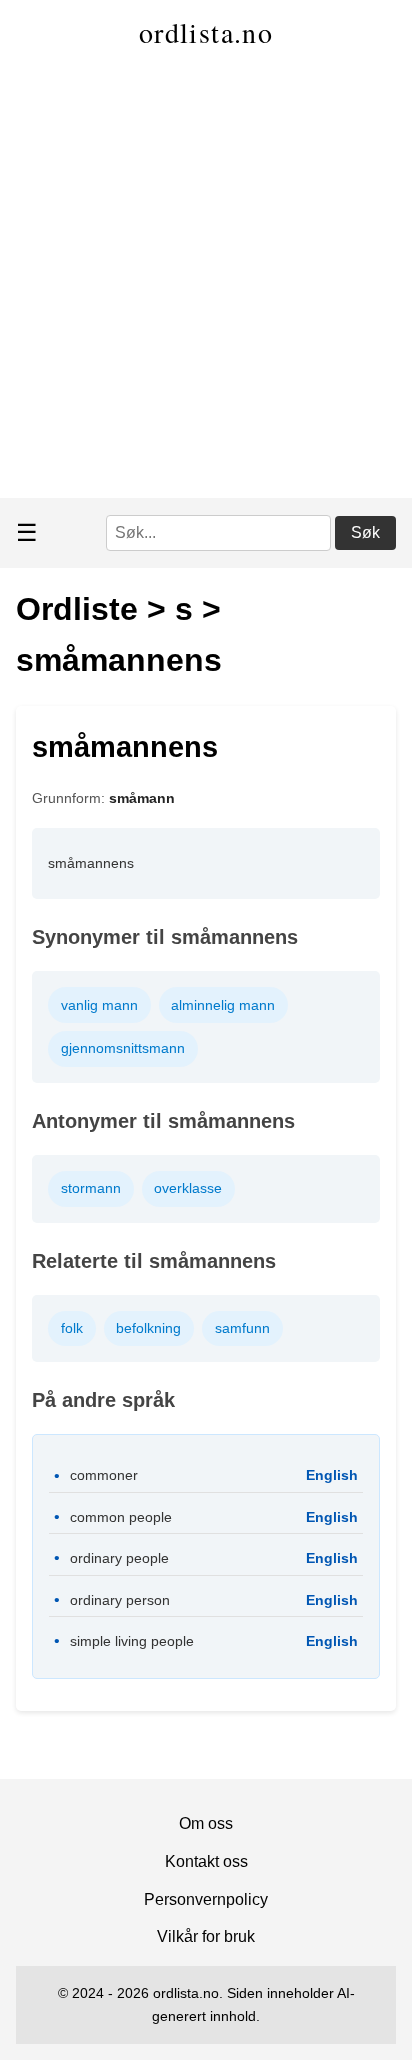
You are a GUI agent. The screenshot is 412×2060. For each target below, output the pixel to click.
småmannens (119, 660)
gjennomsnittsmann (123, 1048)
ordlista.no (206, 32)
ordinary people (119, 1558)
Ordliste (77, 609)
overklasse (188, 1188)
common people (121, 1517)
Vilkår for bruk (206, 1936)
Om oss (206, 1823)
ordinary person (120, 1600)
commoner (104, 1475)
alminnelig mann (223, 1005)
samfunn (242, 1328)
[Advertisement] (206, 282)
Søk (365, 532)
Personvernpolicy (206, 1899)
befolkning (148, 1328)
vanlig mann (99, 1005)
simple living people (132, 1641)
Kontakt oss (206, 1861)
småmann (142, 798)
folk (72, 1328)
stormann (91, 1188)
